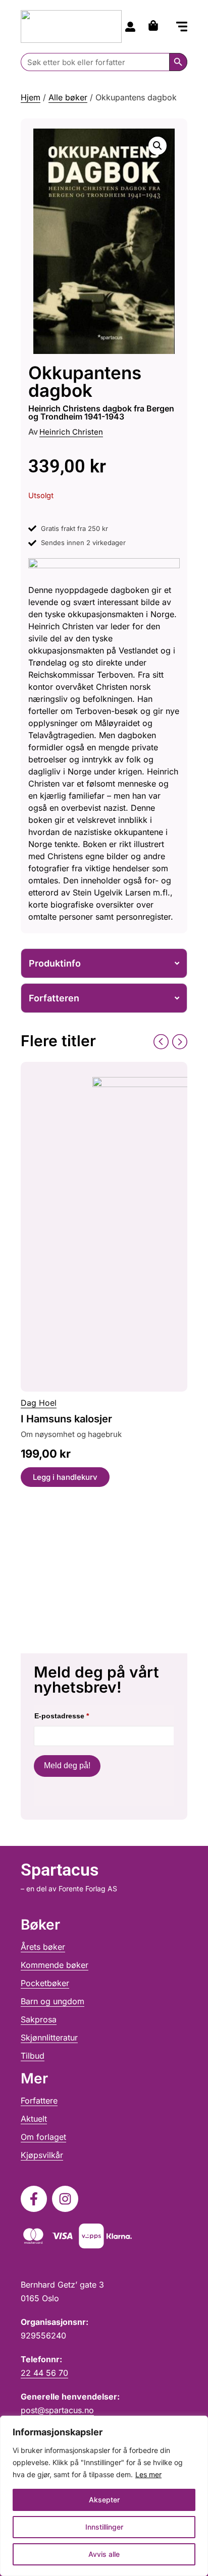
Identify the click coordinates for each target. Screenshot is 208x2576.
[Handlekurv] (156, 25)
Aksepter (104, 2500)
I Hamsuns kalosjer (66, 1419)
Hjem (31, 97)
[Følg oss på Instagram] (65, 2199)
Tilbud (33, 2056)
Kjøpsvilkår (42, 2155)
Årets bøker (43, 1947)
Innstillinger (104, 2527)
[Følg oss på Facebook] (34, 2199)
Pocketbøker (45, 1983)
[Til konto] (130, 27)
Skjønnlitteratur (49, 2038)
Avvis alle (104, 2554)
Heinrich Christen (71, 432)
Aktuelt (34, 2119)
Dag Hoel (39, 1403)
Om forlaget (43, 2137)
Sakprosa (39, 2019)
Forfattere (39, 2101)
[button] (182, 27)
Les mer (148, 2474)
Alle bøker (68, 97)
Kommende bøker (55, 1965)
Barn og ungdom (53, 2001)
